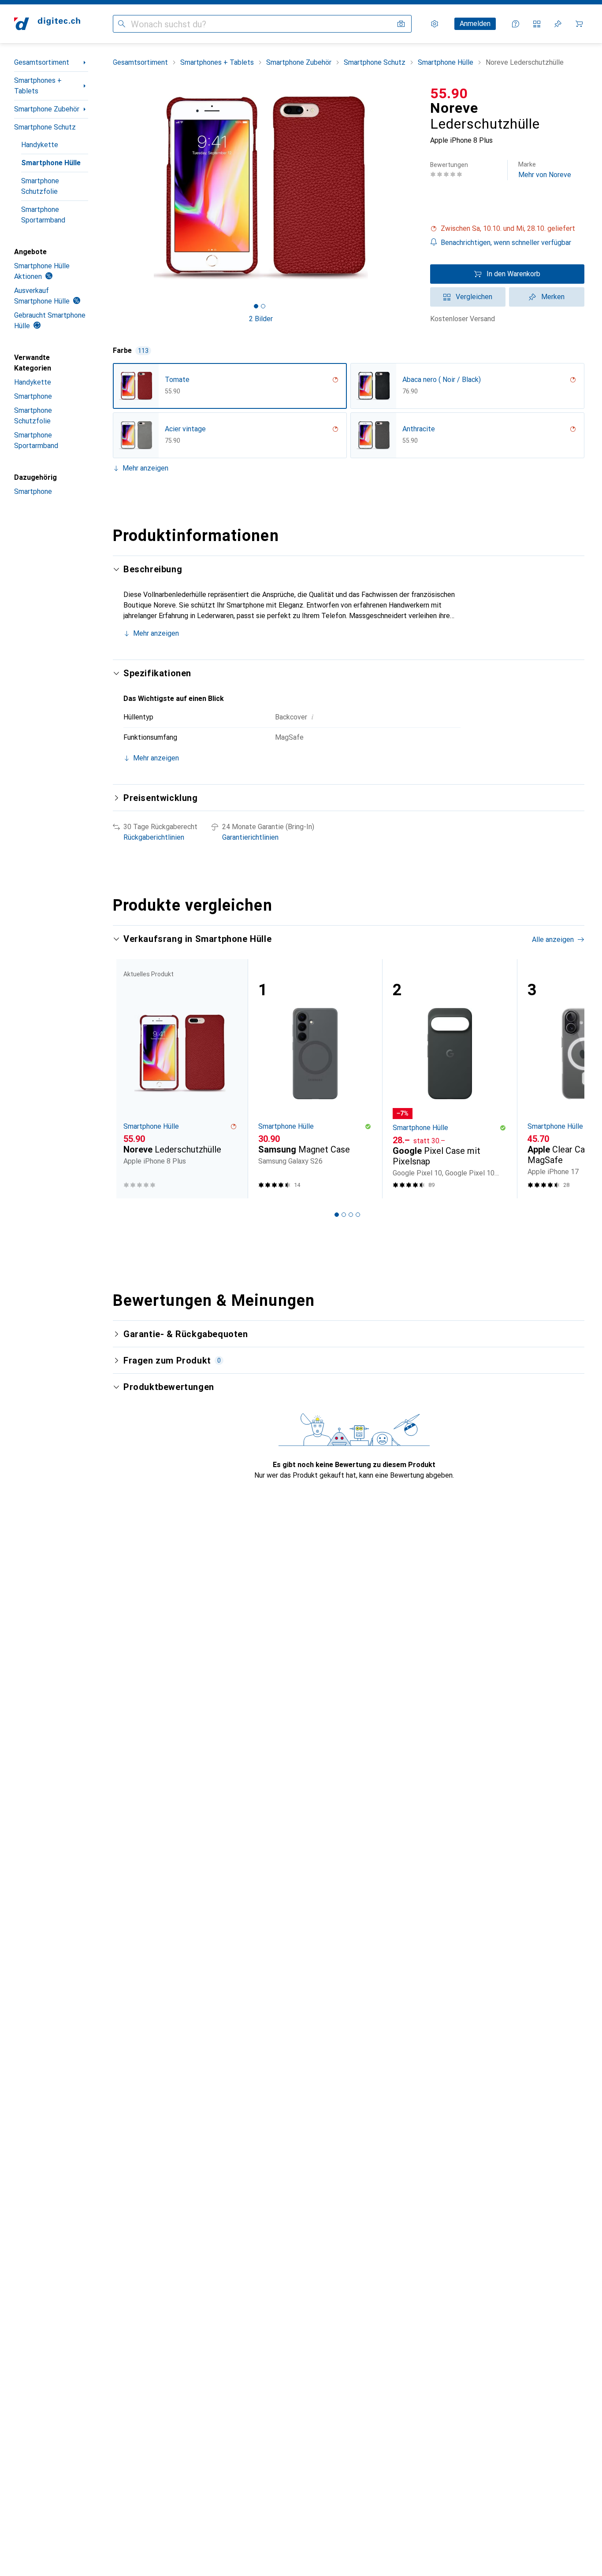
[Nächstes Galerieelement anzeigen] (411, 188)
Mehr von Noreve (545, 170)
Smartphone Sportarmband (43, 215)
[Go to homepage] (47, 24)
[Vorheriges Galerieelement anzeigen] (111, 188)
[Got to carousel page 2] (263, 306)
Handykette (40, 145)
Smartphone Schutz (45, 127)
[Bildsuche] (401, 24)
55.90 (449, 93)
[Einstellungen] (435, 24)
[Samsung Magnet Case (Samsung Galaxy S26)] (315, 1079)
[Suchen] (122, 24)
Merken (553, 297)
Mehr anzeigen (145, 468)
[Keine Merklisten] (558, 24)
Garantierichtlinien (250, 837)
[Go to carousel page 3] (351, 1215)
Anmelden (475, 24)
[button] (507, 229)
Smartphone (33, 396)
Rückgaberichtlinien (154, 837)
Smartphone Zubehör (47, 109)
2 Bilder (261, 319)
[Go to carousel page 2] (344, 1215)
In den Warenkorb (513, 274)
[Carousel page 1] (256, 306)
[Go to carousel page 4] (358, 1215)
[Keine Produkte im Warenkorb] (579, 24)
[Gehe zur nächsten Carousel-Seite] (569, 1079)
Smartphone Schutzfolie (40, 186)
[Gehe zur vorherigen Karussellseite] (129, 1079)
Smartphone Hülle (51, 163)
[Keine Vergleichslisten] (537, 24)
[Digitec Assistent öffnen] (516, 24)
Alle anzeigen (553, 940)
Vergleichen (474, 297)
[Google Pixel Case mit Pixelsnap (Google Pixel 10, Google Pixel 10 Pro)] (450, 1079)
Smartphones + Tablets (38, 86)
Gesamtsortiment (42, 62)
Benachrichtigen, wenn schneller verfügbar (506, 243)
